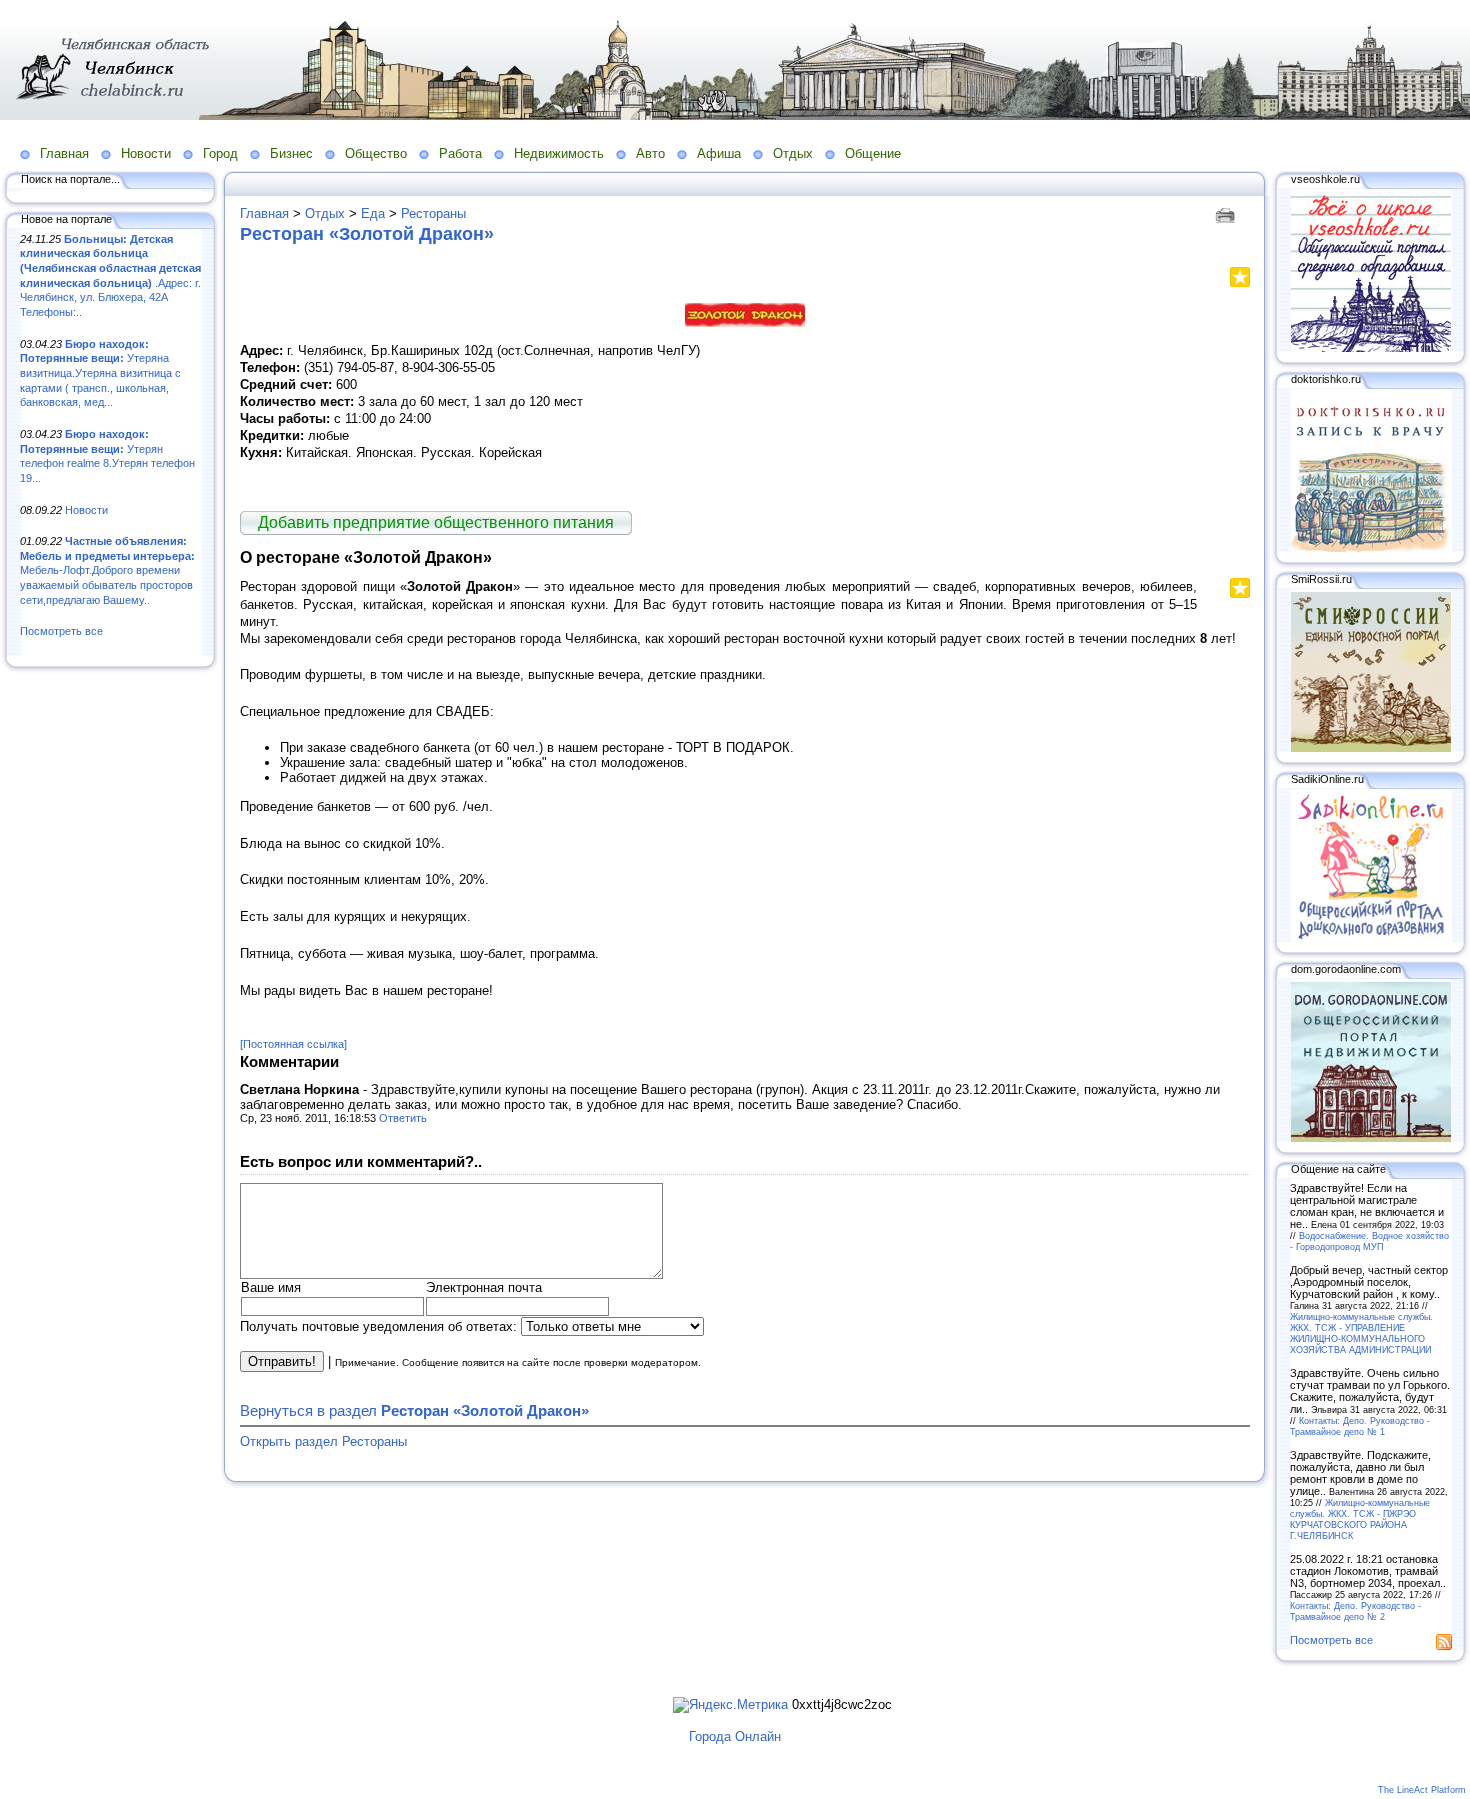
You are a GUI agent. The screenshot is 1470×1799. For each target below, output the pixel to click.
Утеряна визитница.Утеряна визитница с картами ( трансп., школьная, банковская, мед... (100, 373)
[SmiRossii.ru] (1371, 748)
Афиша (719, 153)
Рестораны (433, 213)
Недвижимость (559, 153)
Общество (376, 153)
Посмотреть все (61, 631)
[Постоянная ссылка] (293, 1044)
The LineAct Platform (1422, 1790)
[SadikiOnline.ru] (1371, 938)
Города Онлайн (735, 1736)
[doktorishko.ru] (1371, 548)
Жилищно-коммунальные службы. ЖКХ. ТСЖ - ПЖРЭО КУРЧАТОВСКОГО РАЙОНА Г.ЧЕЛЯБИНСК (1360, 1519)
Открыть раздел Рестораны (323, 1441)
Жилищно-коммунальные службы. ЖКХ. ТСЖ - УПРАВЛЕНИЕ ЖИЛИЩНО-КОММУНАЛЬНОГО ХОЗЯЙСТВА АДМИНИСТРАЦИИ (1361, 1333)
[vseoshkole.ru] (1371, 348)
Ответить (403, 1118)
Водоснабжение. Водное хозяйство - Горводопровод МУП (1369, 1241)
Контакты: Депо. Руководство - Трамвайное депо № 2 (1355, 1611)
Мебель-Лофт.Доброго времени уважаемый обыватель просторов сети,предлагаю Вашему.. (107, 570)
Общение (873, 153)
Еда (373, 213)
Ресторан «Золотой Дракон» (367, 234)
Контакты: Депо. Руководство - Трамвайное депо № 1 (1360, 1426)
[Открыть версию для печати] (1227, 213)
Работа (460, 153)
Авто (650, 153)
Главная (64, 153)
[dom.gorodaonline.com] (1371, 1138)
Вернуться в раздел (414, 1410)
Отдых (793, 153)
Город (220, 153)
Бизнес (291, 153)
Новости (146, 153)
